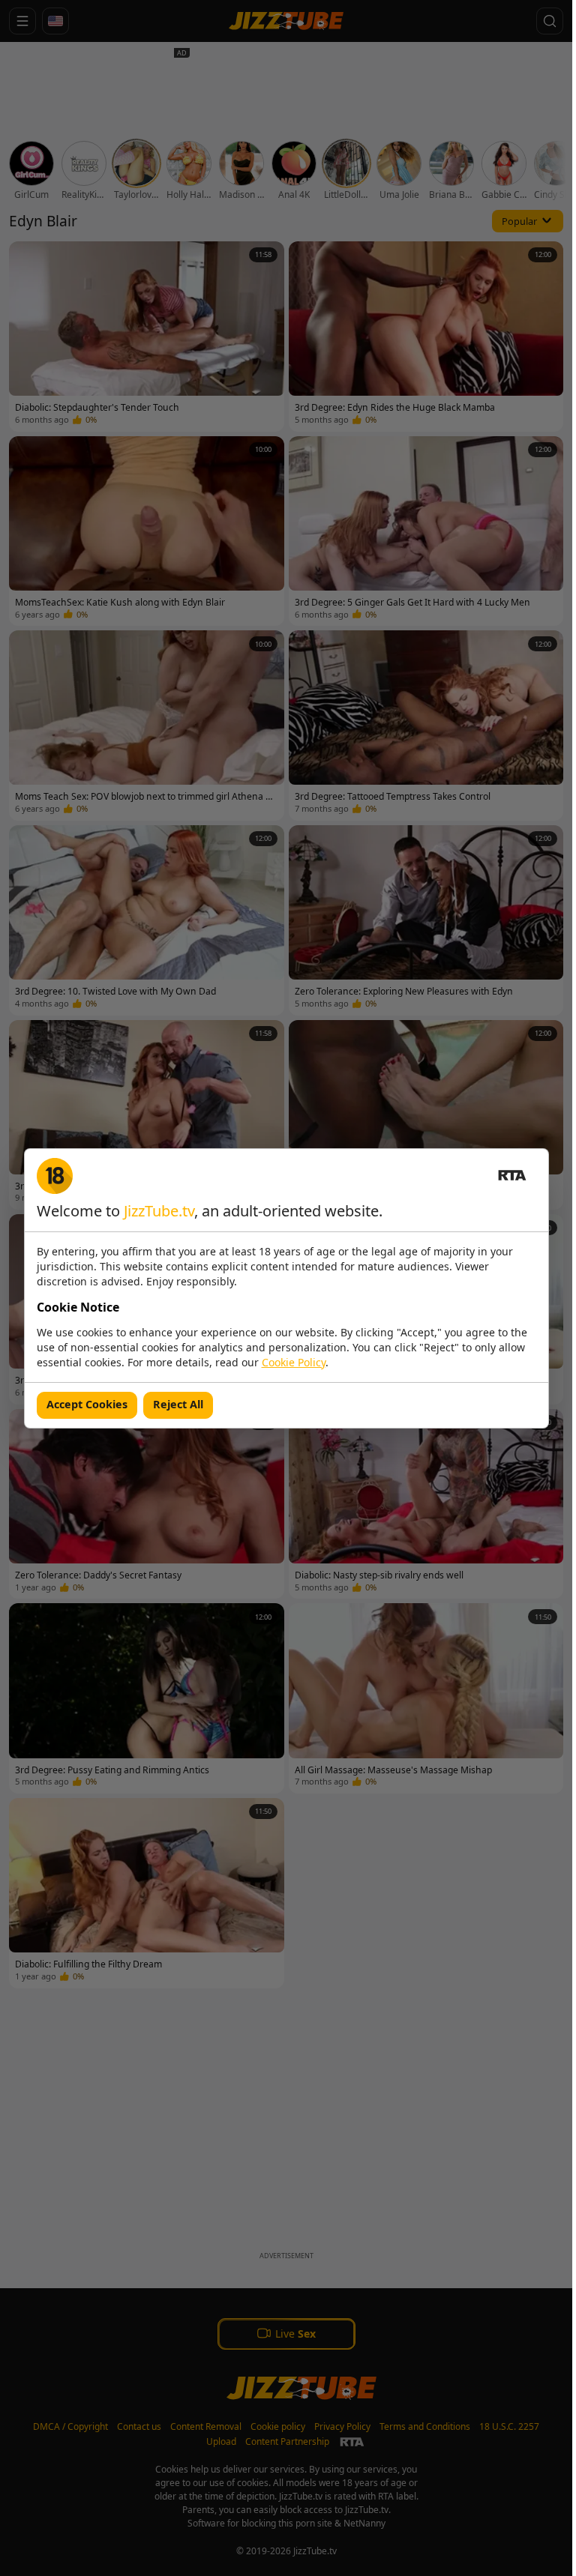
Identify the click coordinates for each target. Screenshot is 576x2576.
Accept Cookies (87, 1404)
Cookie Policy (294, 1362)
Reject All (178, 1404)
